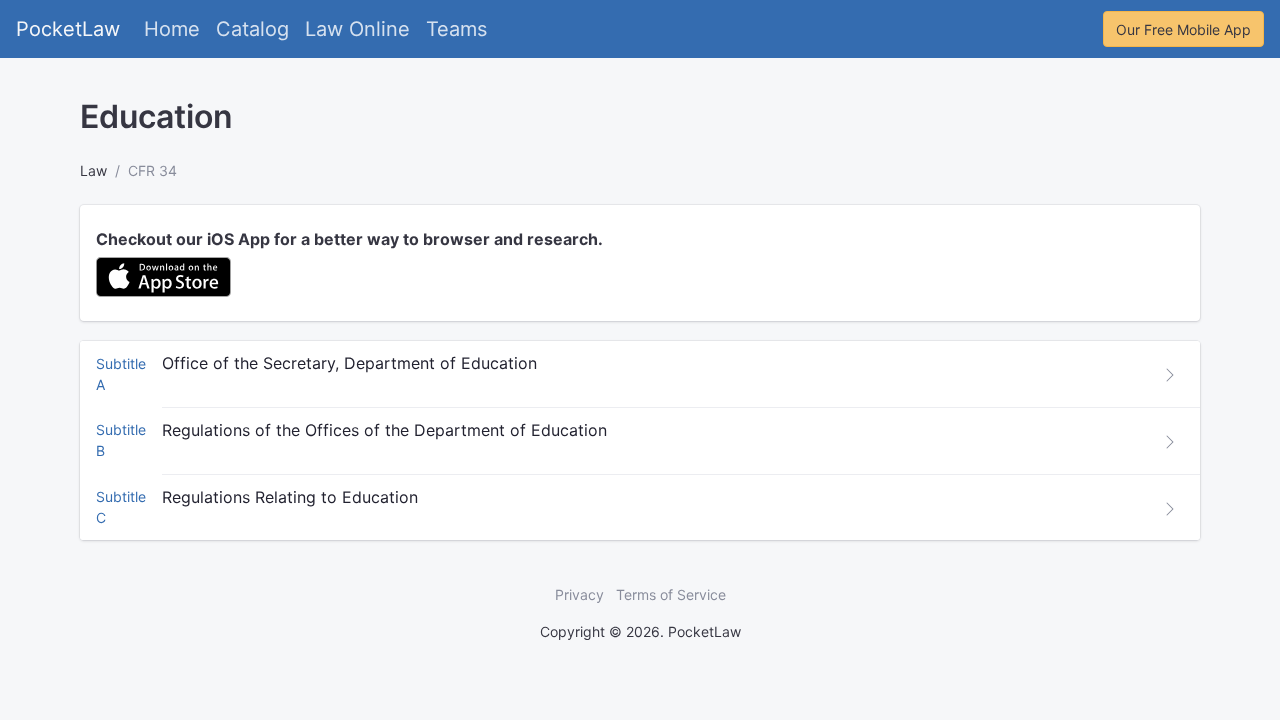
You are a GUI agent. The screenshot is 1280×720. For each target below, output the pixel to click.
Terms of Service (671, 594)
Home (172, 29)
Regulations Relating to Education (290, 497)
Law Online (357, 29)
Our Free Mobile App (1183, 29)
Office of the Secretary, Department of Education (349, 363)
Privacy (579, 594)
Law (93, 170)
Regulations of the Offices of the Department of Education (384, 430)
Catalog (252, 29)
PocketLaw (68, 29)
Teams (456, 29)
